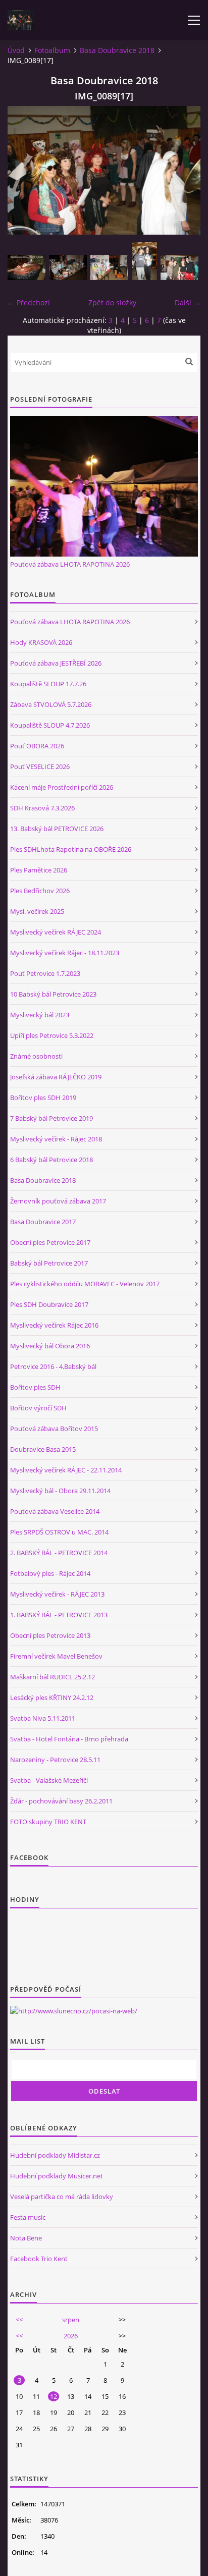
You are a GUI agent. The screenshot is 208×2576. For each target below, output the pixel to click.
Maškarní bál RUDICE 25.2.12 (53, 1677)
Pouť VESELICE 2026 (40, 766)
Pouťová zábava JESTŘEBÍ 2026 (56, 663)
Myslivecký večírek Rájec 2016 (54, 1325)
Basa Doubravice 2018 (117, 50)
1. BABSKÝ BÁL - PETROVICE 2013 (59, 1615)
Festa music (28, 2217)
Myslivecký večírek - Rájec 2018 (56, 1139)
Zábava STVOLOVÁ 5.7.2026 (51, 704)
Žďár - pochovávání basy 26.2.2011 (61, 1801)
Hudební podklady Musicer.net (57, 2176)
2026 (71, 2336)
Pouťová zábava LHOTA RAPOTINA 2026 (70, 564)
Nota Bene (26, 2238)
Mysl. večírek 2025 (37, 911)
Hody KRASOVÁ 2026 (41, 642)
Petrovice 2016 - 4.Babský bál (53, 1366)
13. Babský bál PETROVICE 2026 (57, 829)
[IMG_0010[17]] (68, 267)
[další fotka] (184, 170)
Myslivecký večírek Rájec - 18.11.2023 (65, 953)
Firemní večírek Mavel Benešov (56, 1656)
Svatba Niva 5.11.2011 (43, 1718)
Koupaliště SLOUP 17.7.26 (48, 684)
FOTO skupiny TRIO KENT (48, 1822)
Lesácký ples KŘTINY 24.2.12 (52, 1697)
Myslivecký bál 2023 (40, 1015)
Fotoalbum (52, 50)
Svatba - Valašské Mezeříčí (49, 1780)
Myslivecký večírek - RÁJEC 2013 (57, 1594)
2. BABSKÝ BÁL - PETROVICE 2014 (59, 1553)
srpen (71, 2320)
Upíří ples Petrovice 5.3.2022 (52, 1035)
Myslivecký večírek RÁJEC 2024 (56, 932)
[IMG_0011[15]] (109, 267)
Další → (188, 303)
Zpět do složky (112, 303)
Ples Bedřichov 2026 (40, 891)
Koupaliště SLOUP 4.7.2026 (50, 725)
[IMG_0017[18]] (179, 267)
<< (19, 2320)
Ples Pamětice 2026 (39, 870)
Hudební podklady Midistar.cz (55, 2155)
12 (54, 2396)
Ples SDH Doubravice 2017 (49, 1304)
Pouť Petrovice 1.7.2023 (45, 973)
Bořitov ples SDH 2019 (43, 1098)
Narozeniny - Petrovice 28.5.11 (55, 1760)
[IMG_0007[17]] (27, 267)
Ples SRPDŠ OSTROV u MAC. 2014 (59, 1532)
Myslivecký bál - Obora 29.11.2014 (60, 1491)
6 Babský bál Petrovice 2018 (51, 1160)
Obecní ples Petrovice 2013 (50, 1635)
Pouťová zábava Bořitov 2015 (54, 1429)
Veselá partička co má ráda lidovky (62, 2197)
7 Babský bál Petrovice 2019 (51, 1118)
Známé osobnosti (36, 1056)
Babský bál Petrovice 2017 (49, 1263)
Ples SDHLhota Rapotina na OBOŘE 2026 (71, 849)
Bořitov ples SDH (35, 1387)
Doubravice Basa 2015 (43, 1449)
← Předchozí (29, 303)
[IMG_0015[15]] (144, 261)
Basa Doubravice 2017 (43, 1222)
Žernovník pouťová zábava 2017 (58, 1201)
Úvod (16, 50)
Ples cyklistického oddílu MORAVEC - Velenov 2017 (85, 1284)
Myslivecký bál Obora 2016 (50, 1346)
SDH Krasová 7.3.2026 (42, 808)
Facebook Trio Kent (39, 2259)
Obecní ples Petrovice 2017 (50, 1242)
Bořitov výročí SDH (38, 1408)
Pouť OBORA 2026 (37, 746)
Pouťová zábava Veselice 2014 (55, 1511)
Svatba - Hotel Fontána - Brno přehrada (69, 1739)
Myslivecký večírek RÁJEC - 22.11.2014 (66, 1470)
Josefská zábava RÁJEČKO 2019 (56, 1077)
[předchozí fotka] (24, 170)
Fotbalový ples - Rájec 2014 (50, 1573)
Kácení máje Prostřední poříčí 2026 (62, 787)
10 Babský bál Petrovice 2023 (53, 994)
